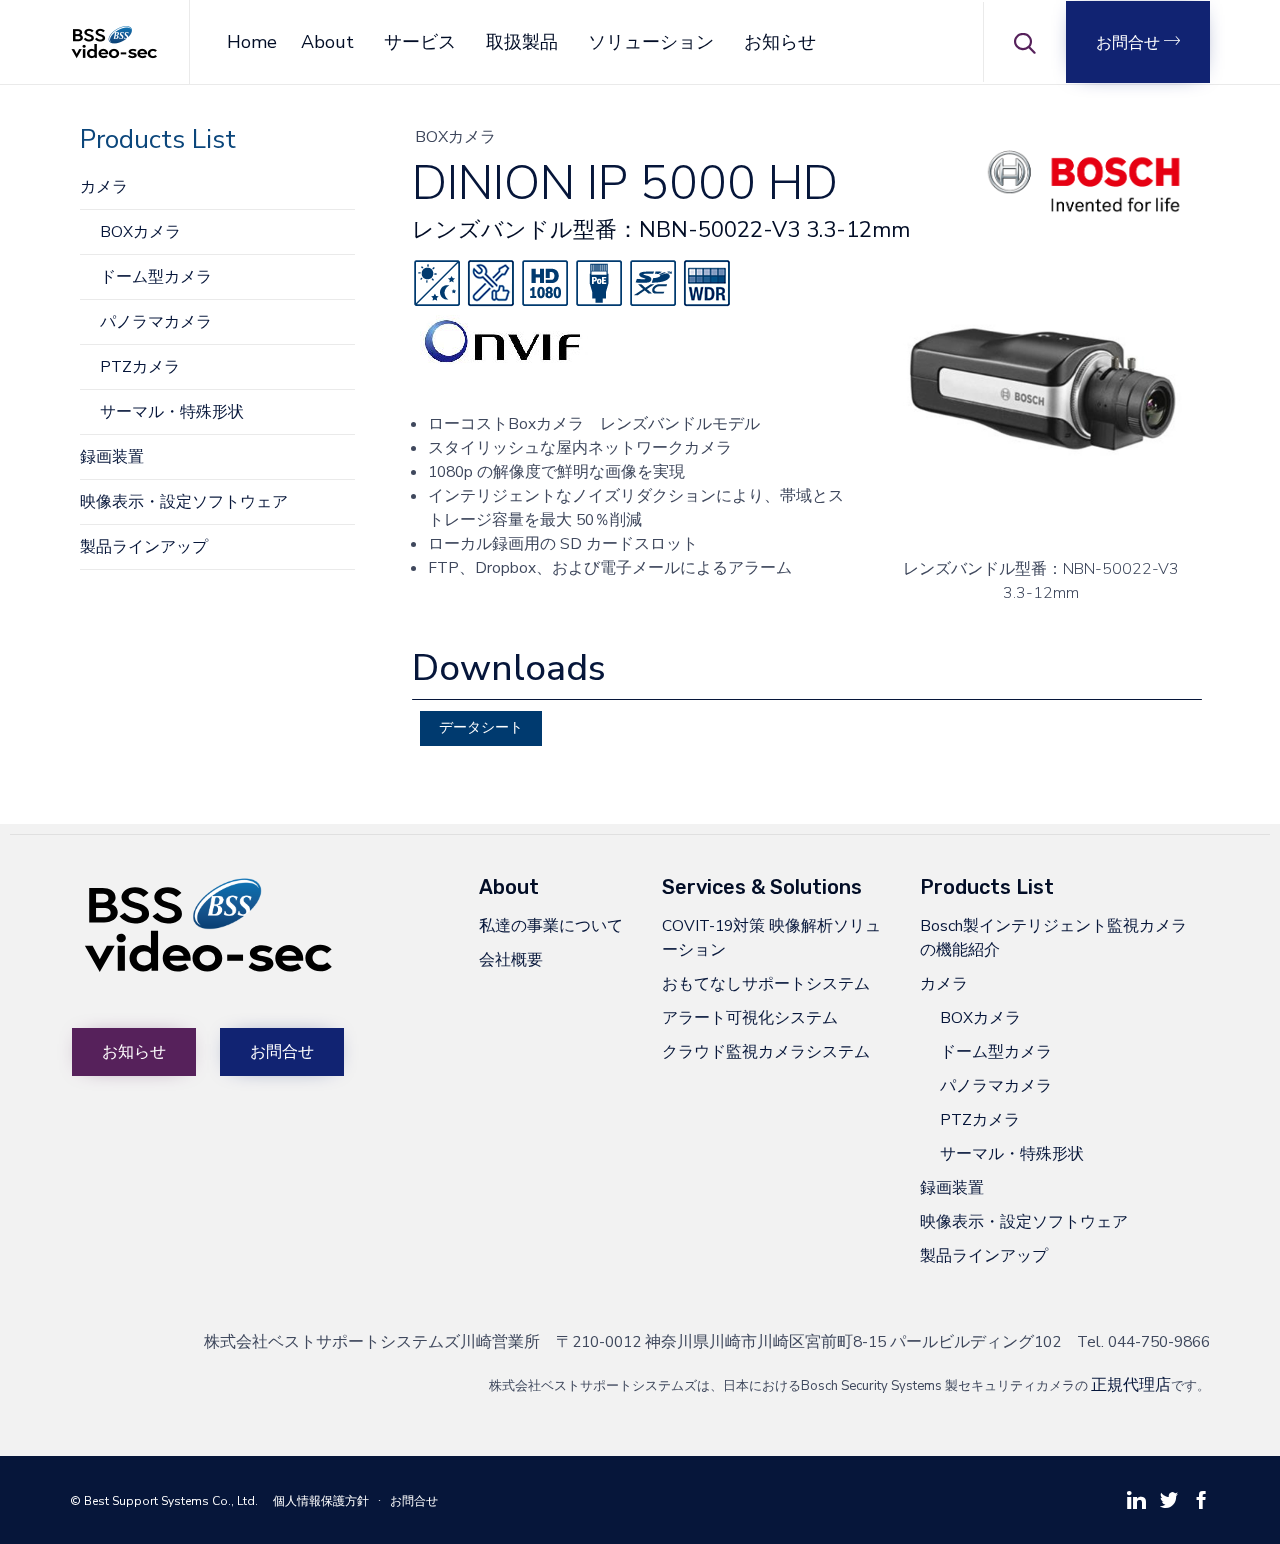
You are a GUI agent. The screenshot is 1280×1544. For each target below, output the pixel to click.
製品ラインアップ (144, 546)
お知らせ (780, 42)
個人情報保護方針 (321, 1501)
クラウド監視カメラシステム (766, 1051)
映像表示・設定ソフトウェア (184, 501)
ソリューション (651, 42)
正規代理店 (1131, 1384)
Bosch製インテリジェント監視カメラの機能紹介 (1053, 937)
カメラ (104, 186)
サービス (420, 42)
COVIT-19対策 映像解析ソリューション (771, 937)
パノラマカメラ (156, 321)
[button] (1138, 42)
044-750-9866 (1159, 1341)
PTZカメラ (140, 366)
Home (252, 42)
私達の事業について (551, 925)
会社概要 (511, 959)
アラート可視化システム (750, 1017)
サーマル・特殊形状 (172, 411)
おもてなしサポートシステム (766, 983)
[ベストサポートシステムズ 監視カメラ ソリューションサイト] (114, 42)
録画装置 (112, 456)
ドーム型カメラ (156, 276)
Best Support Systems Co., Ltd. (171, 1501)
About (327, 42)
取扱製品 (522, 42)
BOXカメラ (140, 231)
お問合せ (414, 1501)
